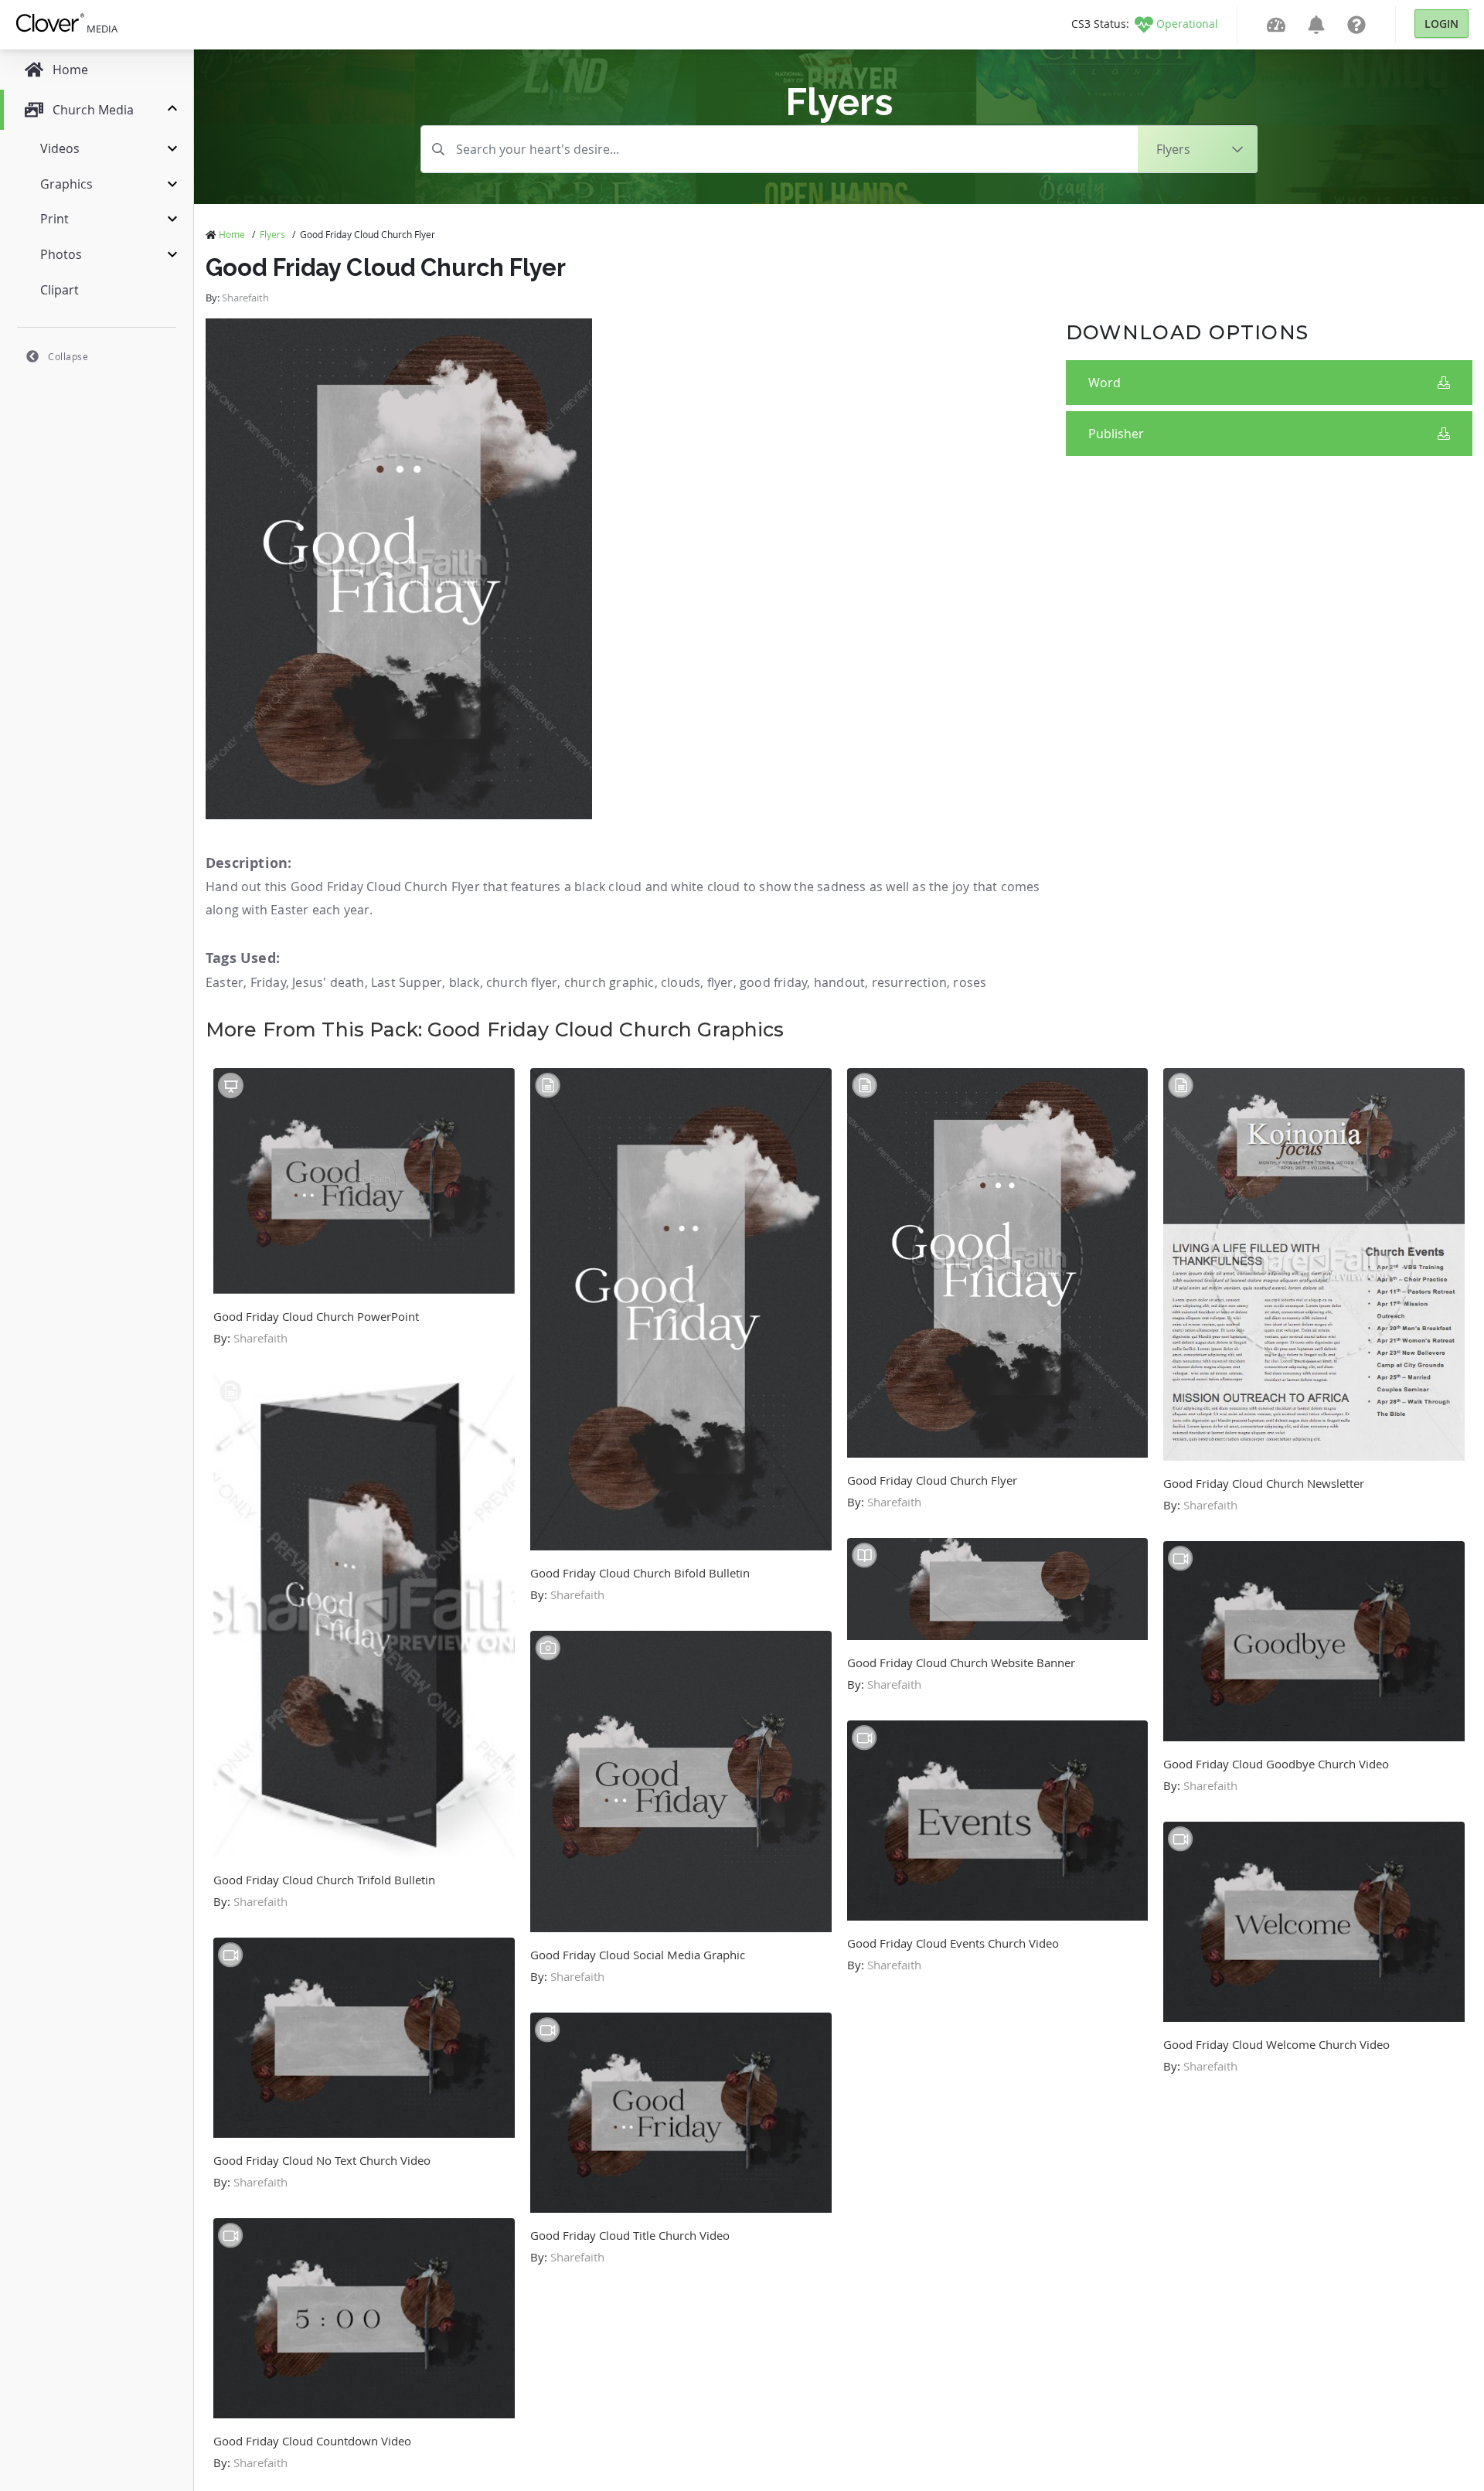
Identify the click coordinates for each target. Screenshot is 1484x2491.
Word (1104, 383)
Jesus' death (328, 982)
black (465, 982)
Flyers (272, 234)
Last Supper (407, 982)
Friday (268, 982)
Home (232, 234)
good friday (773, 982)
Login (1441, 24)
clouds (681, 982)
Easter (225, 982)
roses (970, 982)
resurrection (909, 982)
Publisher (1116, 434)
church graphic (609, 982)
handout (839, 982)
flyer (720, 982)
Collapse (68, 356)
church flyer (522, 982)
